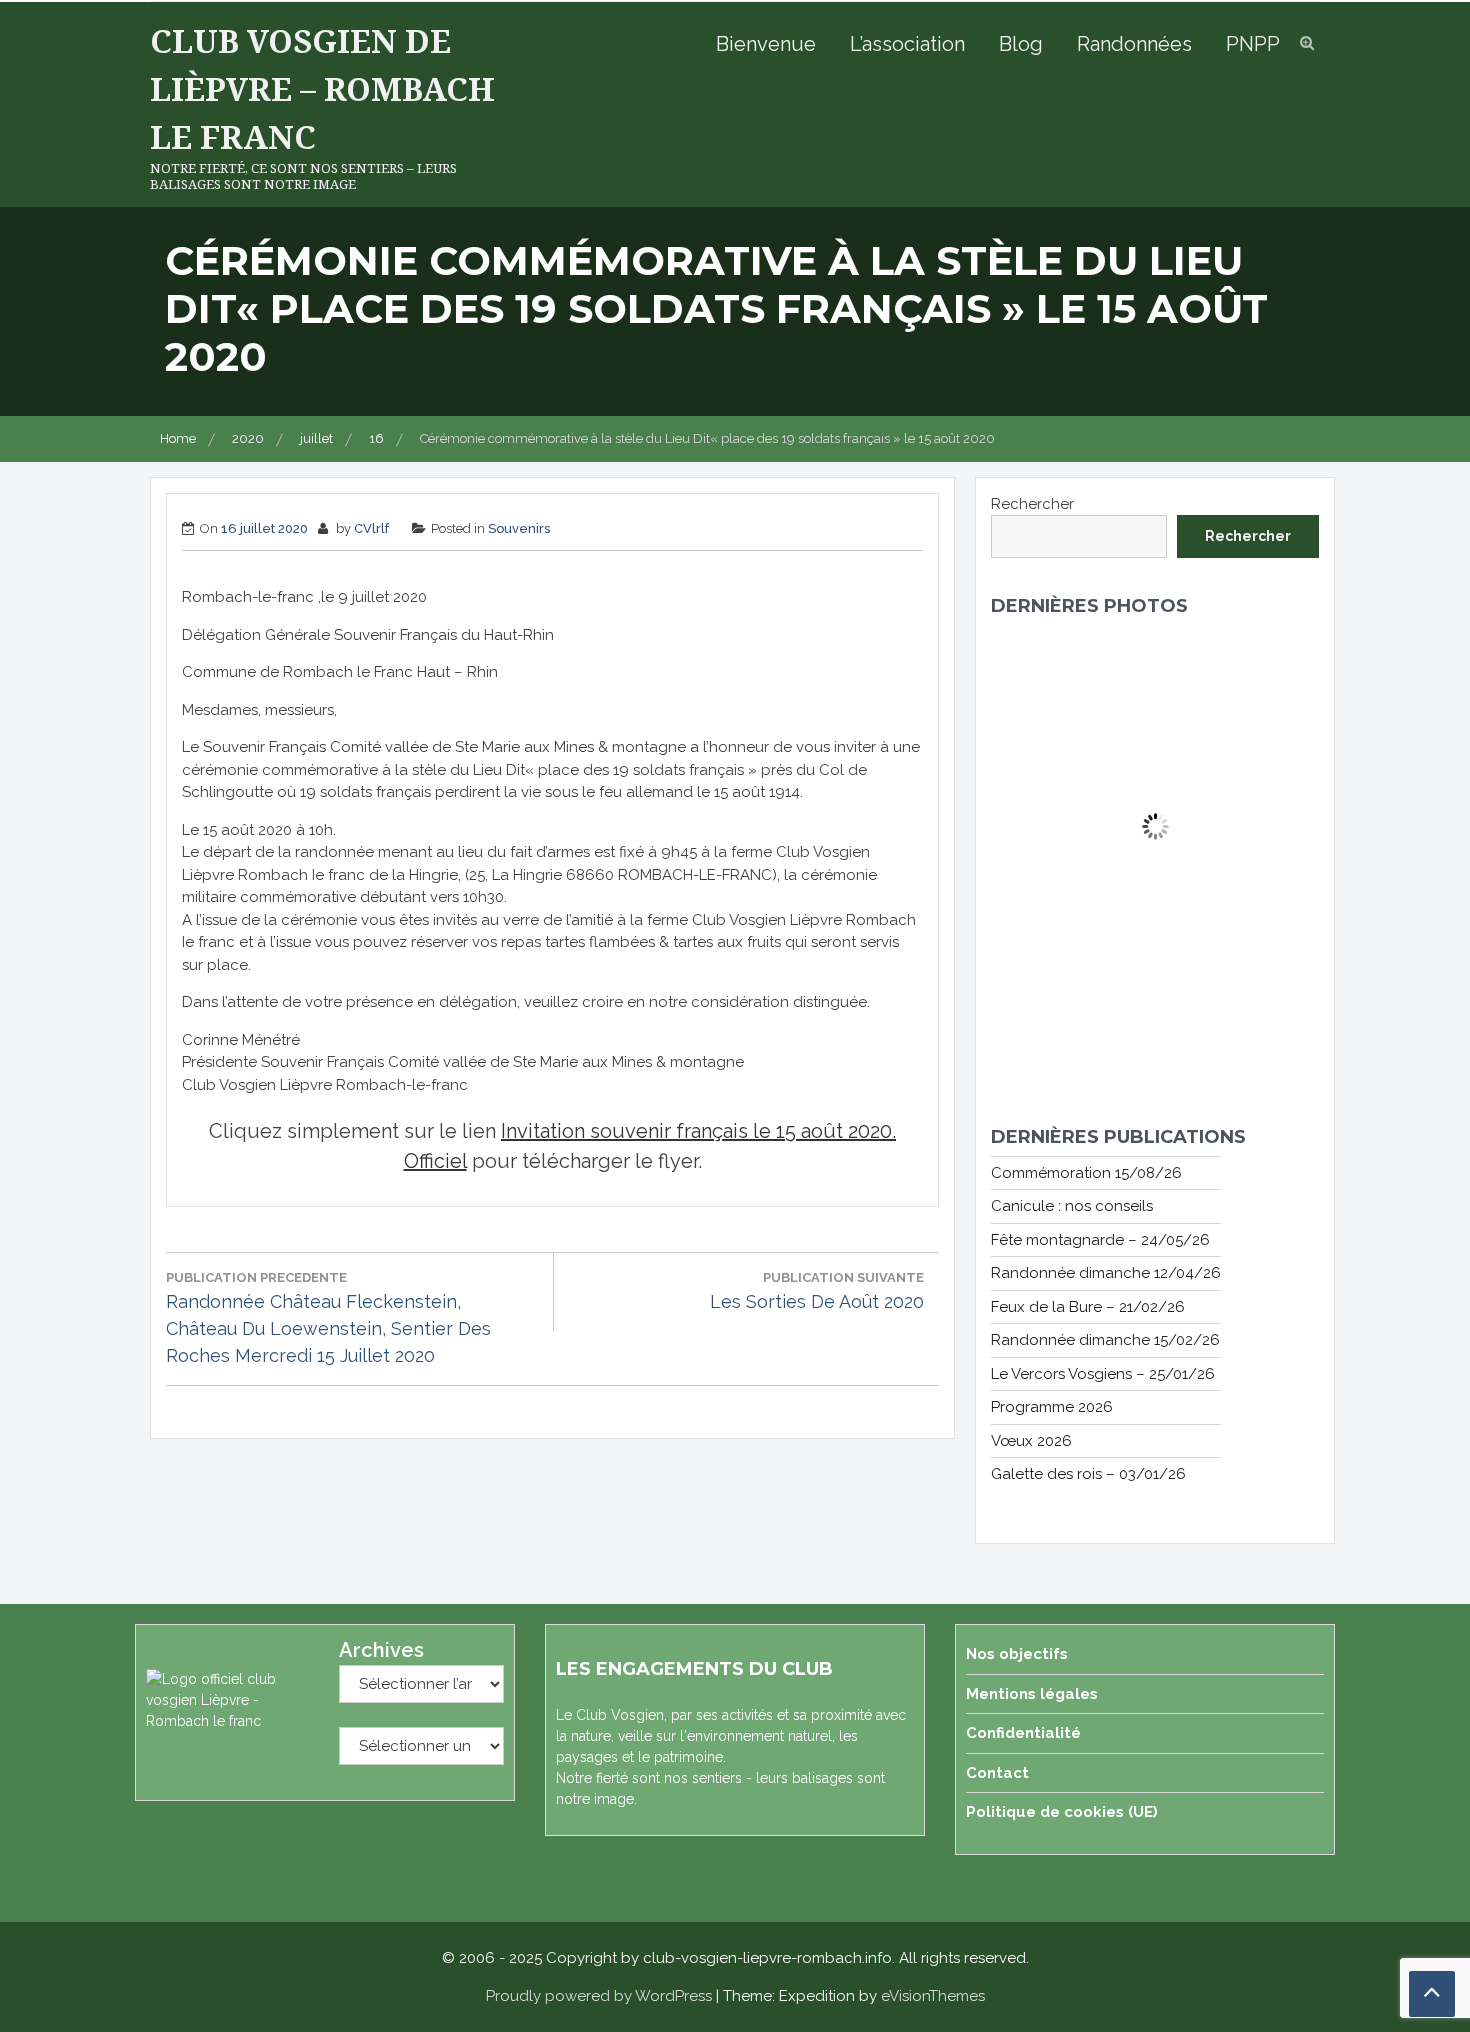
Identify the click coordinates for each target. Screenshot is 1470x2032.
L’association (907, 44)
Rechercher (1032, 504)
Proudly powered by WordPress (599, 1996)
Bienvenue (766, 44)
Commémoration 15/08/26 (1086, 1173)
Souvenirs (519, 528)
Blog (1021, 44)
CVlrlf (371, 528)
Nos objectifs (1017, 1654)
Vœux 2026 (1031, 1441)
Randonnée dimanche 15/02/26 (1105, 1340)
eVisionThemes (933, 1996)
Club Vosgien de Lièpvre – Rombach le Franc (322, 88)
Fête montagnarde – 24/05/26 (1100, 1240)
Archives (381, 1650)
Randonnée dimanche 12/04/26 (1106, 1273)
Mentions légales (1032, 1694)
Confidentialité (1023, 1733)
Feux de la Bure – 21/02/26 (1088, 1307)
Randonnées (1134, 44)
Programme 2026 (1052, 1407)
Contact (997, 1773)
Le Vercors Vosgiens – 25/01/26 (1103, 1374)
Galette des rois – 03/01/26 (1088, 1474)
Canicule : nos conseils (1072, 1206)
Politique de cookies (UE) (1062, 1812)
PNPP (1253, 44)
